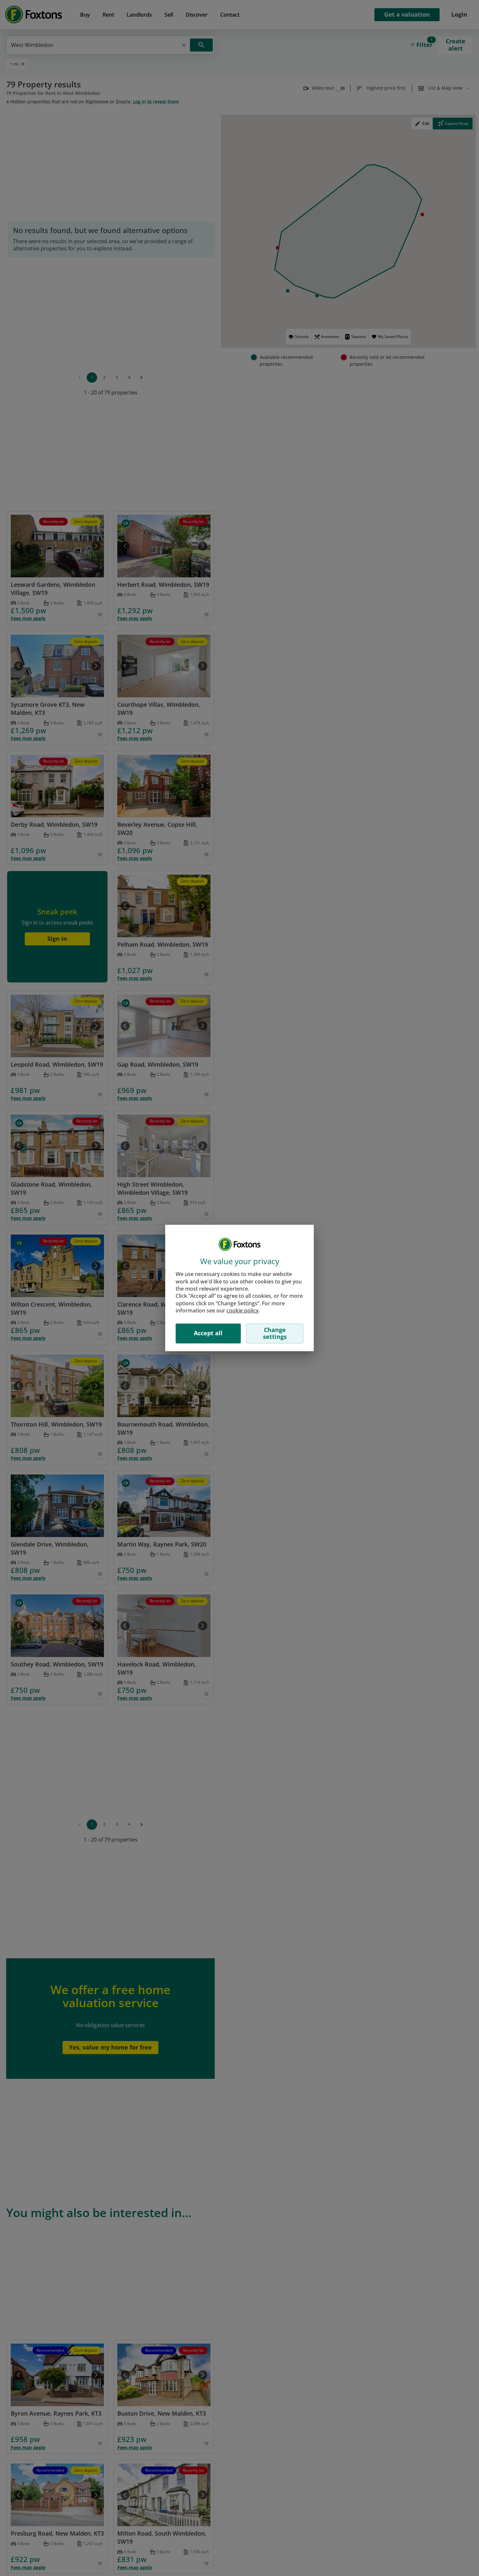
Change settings (275, 1333)
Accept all (208, 1333)
